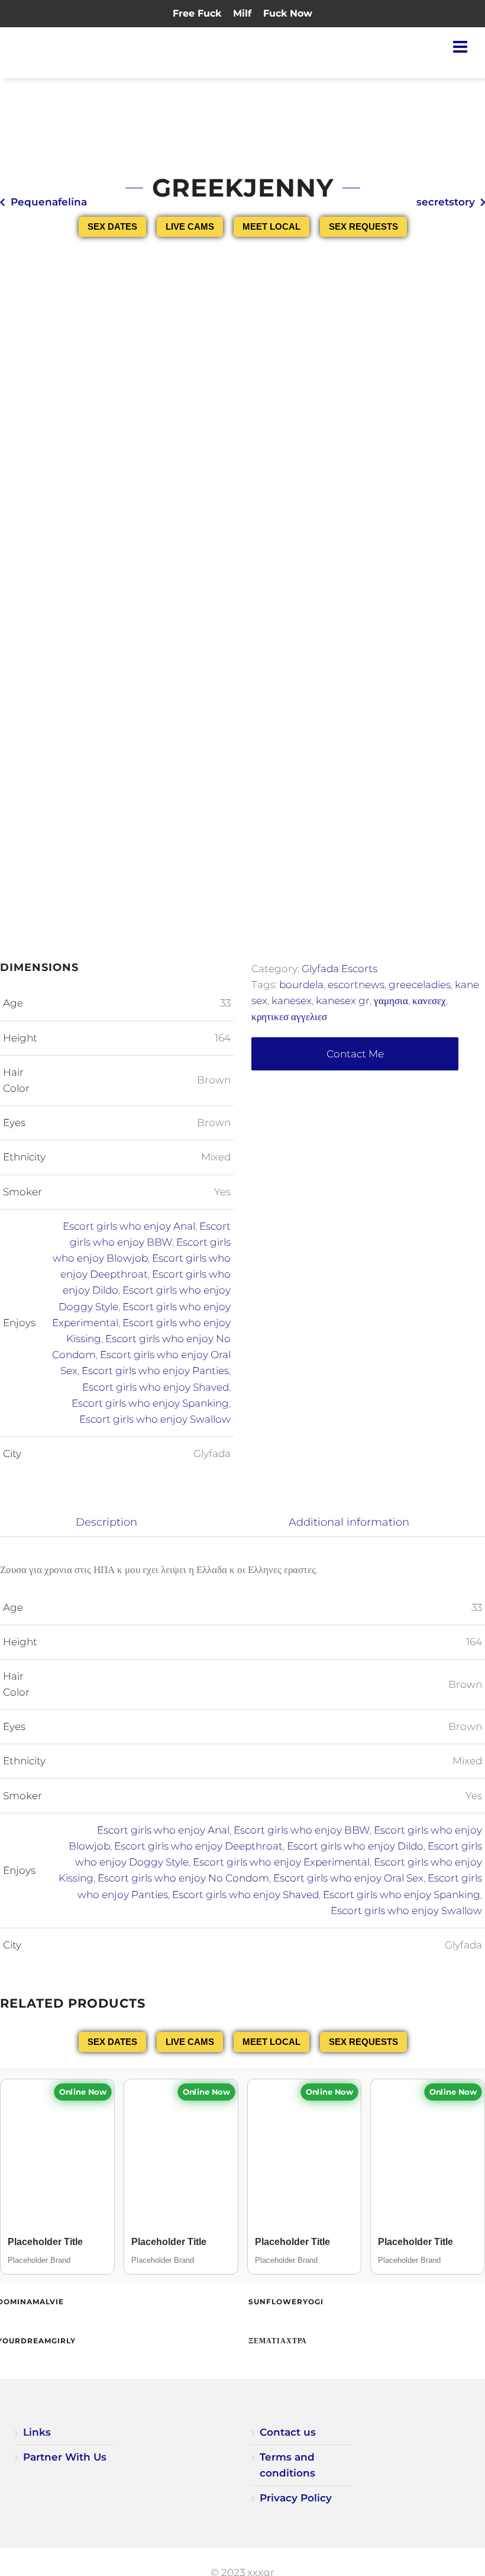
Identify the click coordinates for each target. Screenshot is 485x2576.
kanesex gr (343, 1001)
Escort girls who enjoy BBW (302, 1830)
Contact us (288, 2432)
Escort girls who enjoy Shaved (156, 1387)
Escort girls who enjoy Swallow (155, 1419)
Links (37, 2432)
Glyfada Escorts (339, 969)
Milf (242, 13)
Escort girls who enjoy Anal (129, 1226)
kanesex (292, 1001)
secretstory (446, 202)
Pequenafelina (49, 202)
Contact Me (355, 1054)
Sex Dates (112, 226)
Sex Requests (363, 226)
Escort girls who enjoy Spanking (150, 1403)
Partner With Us (65, 2457)
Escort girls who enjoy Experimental (281, 1862)
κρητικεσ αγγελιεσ (289, 1017)
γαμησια (391, 1001)
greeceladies (420, 985)
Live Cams (190, 226)
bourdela (301, 985)
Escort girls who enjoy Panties (155, 1371)
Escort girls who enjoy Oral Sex (348, 1878)
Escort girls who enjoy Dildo (355, 1846)
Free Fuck (197, 13)
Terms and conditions (287, 2465)
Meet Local (271, 226)
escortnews (356, 985)
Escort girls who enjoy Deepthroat (198, 1846)
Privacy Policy (296, 2498)
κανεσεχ (429, 1001)
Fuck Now (288, 13)
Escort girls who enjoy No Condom (183, 1878)
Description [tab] (106, 1522)
